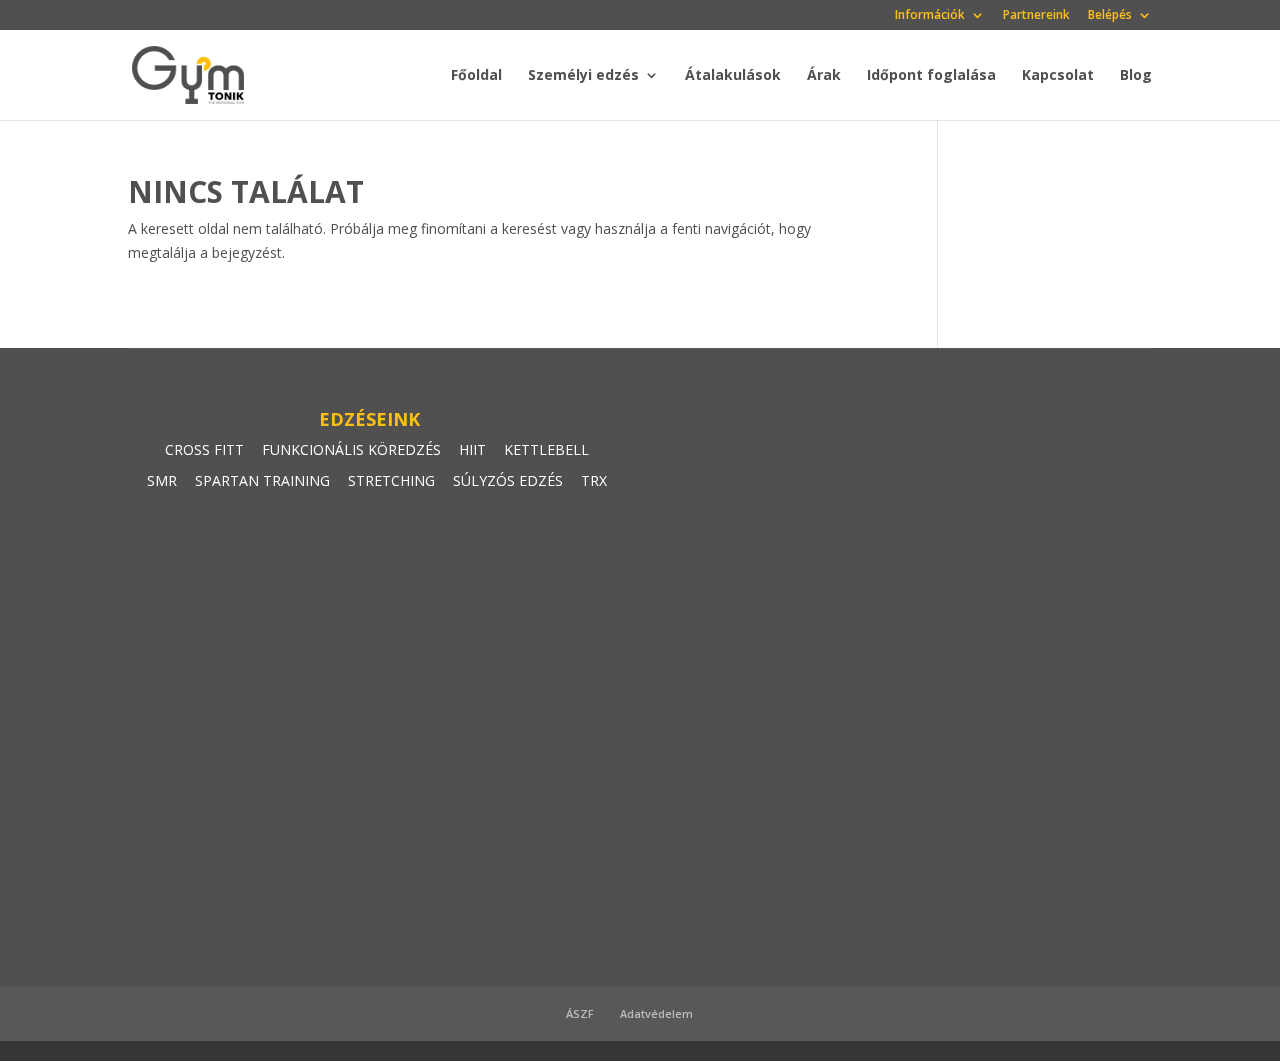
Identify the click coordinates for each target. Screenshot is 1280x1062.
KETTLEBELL (546, 449)
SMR (162, 480)
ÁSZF (580, 1013)
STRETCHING (391, 480)
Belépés (1110, 16)
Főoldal (476, 76)
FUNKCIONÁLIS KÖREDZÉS (351, 449)
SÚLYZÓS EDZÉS (508, 480)
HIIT (472, 449)
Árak (824, 76)
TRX (594, 480)
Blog (1136, 76)
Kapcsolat (1058, 76)
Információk (930, 16)
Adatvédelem (656, 1013)
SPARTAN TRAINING (262, 480)
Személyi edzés (583, 76)
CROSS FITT (204, 449)
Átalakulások (733, 76)
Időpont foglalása (931, 76)
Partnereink (1036, 16)
